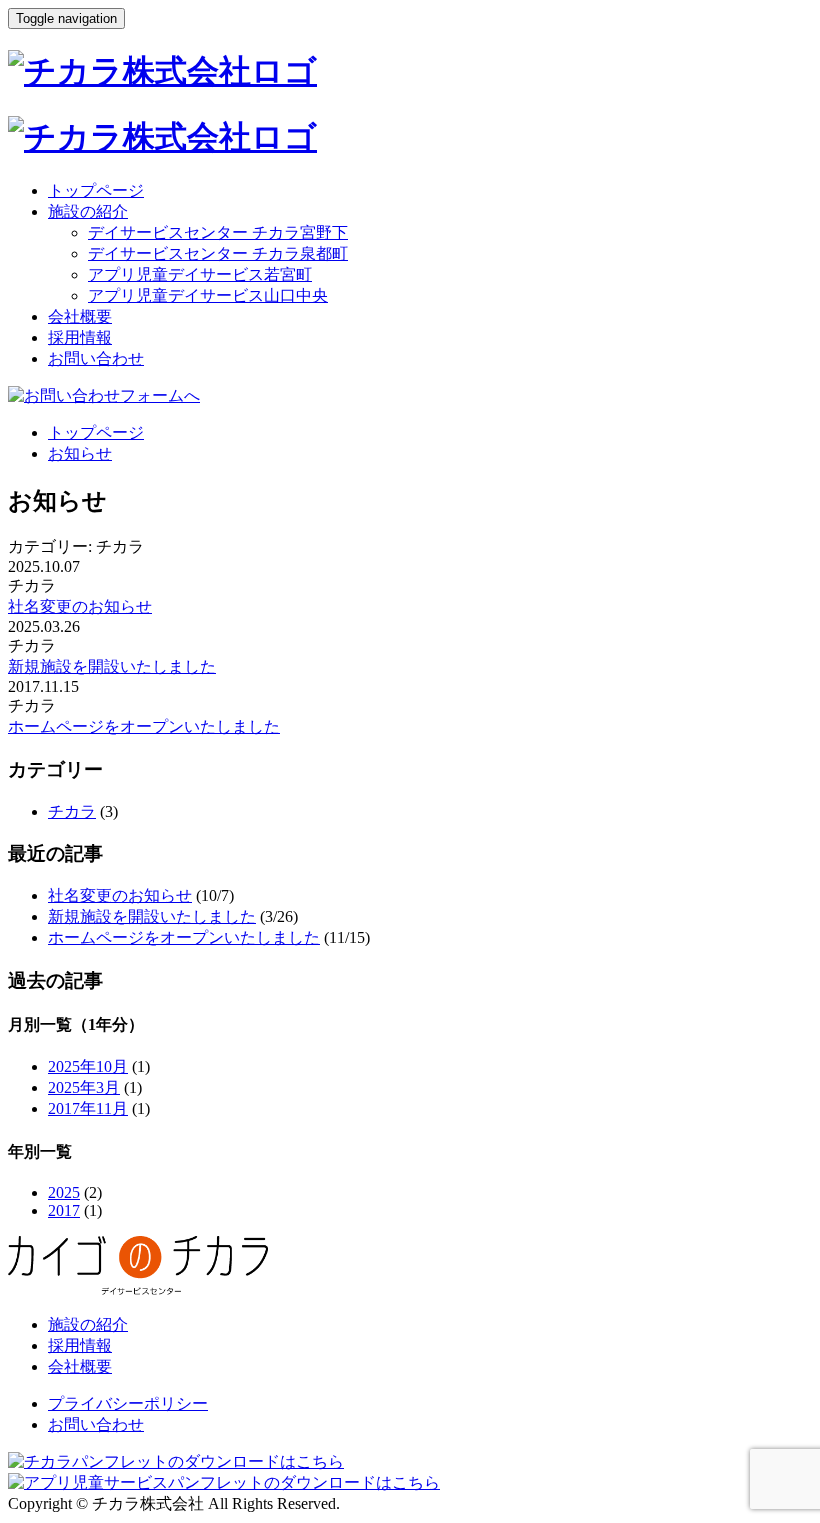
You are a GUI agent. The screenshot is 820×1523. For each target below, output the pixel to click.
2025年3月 (84, 1087)
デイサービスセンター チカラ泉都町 (218, 253)
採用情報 (80, 337)
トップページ (96, 190)
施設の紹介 (88, 1324)
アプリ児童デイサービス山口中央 (208, 295)
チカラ (72, 811)
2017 (64, 1210)
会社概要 (80, 316)
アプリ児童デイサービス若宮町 (200, 274)
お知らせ (80, 453)
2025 (64, 1192)
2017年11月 (88, 1108)
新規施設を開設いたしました (112, 666)
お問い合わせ (96, 358)
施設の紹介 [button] (88, 211)
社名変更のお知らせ (80, 606)
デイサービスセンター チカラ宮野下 (218, 232)
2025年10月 (88, 1066)
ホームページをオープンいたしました (144, 726)
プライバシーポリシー (128, 1403)
